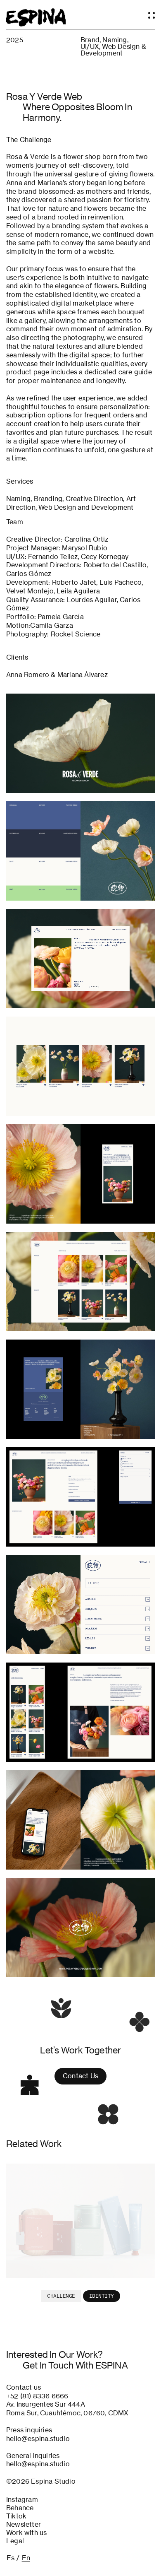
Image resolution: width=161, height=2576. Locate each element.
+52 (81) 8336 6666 (37, 2396)
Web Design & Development (113, 50)
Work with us (26, 2533)
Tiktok (16, 2516)
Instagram (22, 2500)
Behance (20, 2508)
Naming (115, 40)
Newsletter (24, 2525)
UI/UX (90, 46)
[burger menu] (150, 13)
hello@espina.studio (38, 2439)
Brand (90, 40)
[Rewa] (80, 2221)
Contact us (80, 2076)
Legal (15, 2541)
